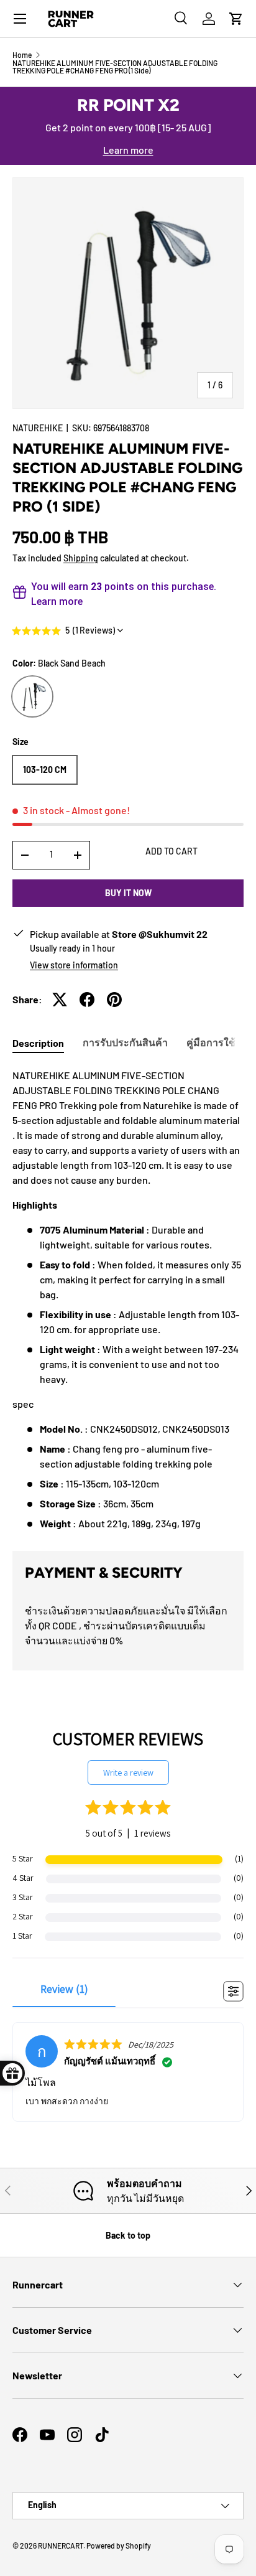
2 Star (23, 1916)
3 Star (23, 1897)
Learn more (128, 150)
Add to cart (171, 851)
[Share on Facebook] (87, 1000)
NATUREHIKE (38, 428)
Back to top (128, 2235)
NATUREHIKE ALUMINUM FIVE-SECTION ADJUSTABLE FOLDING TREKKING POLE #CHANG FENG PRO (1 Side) (115, 67)
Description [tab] (38, 1043)
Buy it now (128, 893)
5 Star (23, 1858)
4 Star (23, 1878)
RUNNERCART (61, 2546)
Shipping (81, 558)
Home (22, 55)
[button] (236, 19)
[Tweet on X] (60, 1000)
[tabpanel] (128, 1300)
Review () (64, 1989)
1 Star (22, 1936)
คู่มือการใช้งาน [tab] (220, 1042)
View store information (74, 965)
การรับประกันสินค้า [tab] (125, 1042)
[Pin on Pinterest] (114, 1000)
